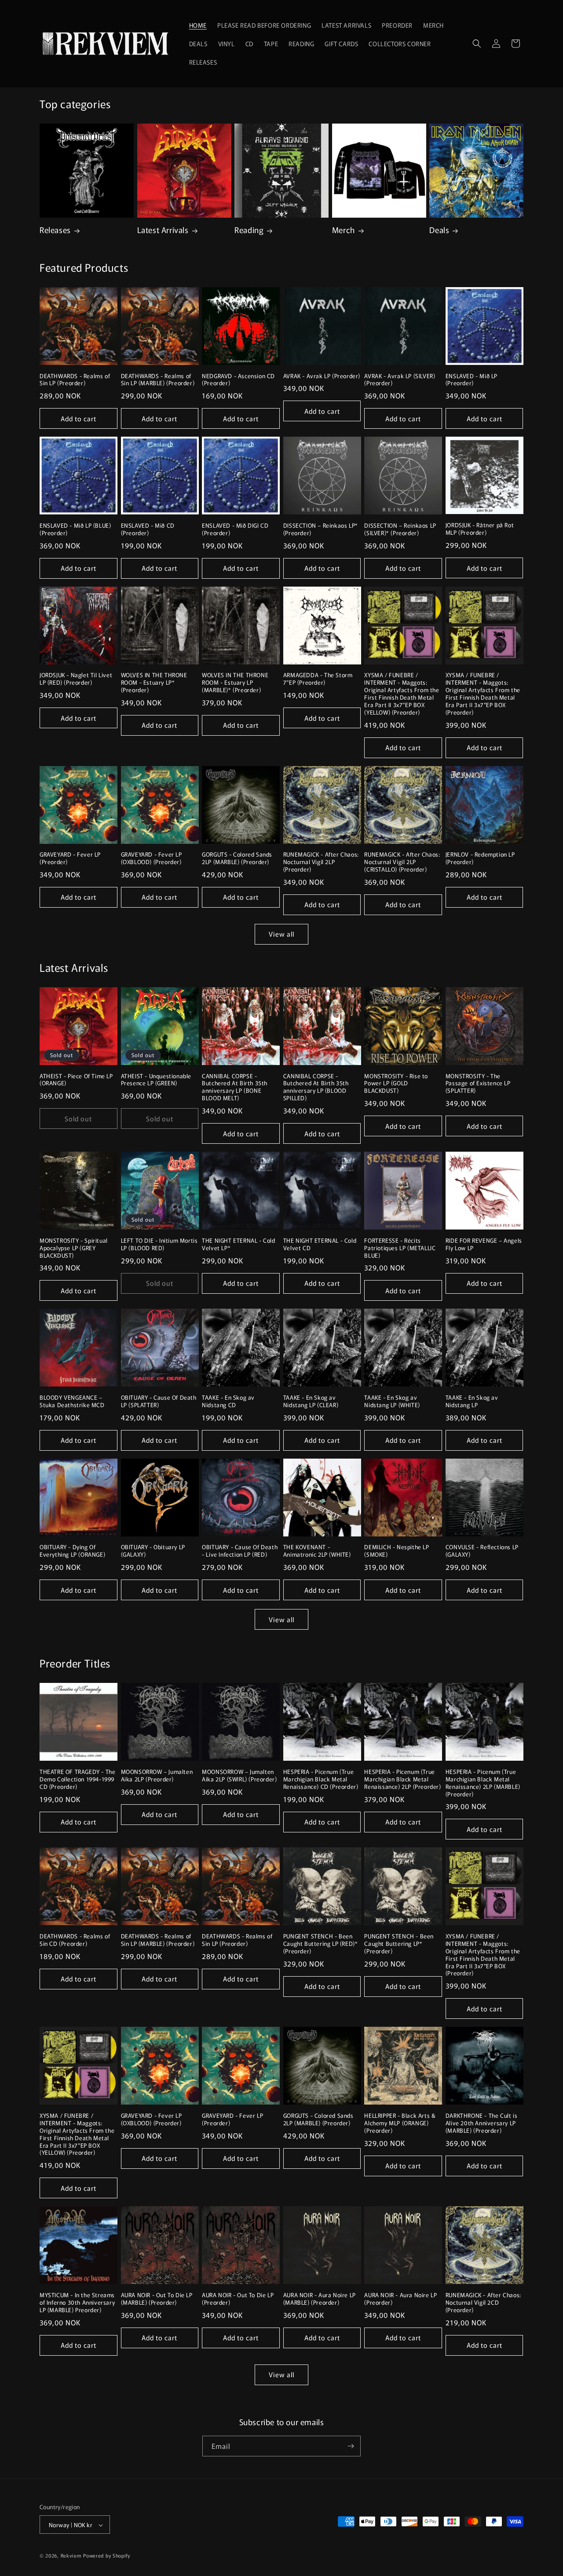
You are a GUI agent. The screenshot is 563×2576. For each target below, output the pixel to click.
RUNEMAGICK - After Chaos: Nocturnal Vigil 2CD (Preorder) (483, 2303)
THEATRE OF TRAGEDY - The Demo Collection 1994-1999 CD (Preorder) (77, 1779)
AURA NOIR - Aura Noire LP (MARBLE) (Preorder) (320, 2299)
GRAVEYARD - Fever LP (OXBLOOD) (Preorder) (152, 858)
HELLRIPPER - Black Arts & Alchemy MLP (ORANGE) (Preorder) (400, 2123)
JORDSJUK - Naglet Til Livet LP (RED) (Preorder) (76, 679)
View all (281, 934)
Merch (344, 230)
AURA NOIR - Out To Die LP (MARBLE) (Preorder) (157, 2299)
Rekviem (71, 2556)
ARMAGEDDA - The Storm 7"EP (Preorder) (318, 679)
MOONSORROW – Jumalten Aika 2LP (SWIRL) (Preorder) (239, 1776)
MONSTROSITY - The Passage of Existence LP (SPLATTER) (478, 1084)
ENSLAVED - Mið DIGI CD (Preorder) (235, 529)
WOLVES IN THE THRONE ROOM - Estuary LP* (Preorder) (154, 683)
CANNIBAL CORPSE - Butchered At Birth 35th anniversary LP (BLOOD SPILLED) (316, 1087)
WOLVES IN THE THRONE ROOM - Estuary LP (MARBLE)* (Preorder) (235, 683)
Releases (55, 230)
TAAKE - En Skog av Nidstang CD (228, 1401)
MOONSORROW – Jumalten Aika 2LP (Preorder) (157, 1776)
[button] (477, 44)
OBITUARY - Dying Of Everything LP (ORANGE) (72, 1551)
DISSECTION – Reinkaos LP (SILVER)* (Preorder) (400, 529)
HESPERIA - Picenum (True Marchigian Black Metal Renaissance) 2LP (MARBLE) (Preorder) (483, 1783)
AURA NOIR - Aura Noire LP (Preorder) (400, 2299)
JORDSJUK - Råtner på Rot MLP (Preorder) (480, 529)
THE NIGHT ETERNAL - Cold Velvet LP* (238, 1244)
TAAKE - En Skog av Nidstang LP (472, 1401)
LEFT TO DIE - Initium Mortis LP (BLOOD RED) (159, 1244)
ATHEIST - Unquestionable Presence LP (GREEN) (156, 1080)
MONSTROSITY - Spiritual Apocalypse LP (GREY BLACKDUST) (74, 1248)
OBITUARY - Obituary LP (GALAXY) (153, 1551)
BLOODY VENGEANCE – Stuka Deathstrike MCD (72, 1401)
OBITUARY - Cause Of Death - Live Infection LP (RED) (240, 1551)
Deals (439, 230)
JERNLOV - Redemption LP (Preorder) (480, 858)
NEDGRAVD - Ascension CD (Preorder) (238, 380)
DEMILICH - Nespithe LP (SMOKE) (397, 1551)
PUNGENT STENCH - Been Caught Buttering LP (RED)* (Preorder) (321, 1944)
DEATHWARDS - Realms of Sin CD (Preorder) (75, 1940)
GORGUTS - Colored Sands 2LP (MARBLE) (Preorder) (237, 858)
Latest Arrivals (163, 230)
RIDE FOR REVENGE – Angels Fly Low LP (484, 1244)
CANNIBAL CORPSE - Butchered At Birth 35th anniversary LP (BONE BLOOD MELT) (235, 1087)
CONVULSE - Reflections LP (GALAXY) (482, 1551)
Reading (249, 230)
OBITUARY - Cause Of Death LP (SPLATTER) (159, 1401)
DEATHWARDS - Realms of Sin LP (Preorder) (75, 380)
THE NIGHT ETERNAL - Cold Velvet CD (320, 1244)
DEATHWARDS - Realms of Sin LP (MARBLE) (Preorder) (158, 380)
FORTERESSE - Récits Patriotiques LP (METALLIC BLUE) (400, 1248)
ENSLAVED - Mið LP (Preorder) (472, 380)
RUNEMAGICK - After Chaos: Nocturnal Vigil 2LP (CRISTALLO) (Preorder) (402, 862)
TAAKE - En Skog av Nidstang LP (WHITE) (392, 1401)
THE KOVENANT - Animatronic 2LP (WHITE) (317, 1551)
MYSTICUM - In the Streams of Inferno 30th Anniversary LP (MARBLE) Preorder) (77, 2303)
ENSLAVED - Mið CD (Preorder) (148, 529)
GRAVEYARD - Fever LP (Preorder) (70, 858)
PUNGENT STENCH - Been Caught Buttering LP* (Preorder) (399, 1944)
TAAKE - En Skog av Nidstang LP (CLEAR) (311, 1401)
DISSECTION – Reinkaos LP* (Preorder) (321, 529)
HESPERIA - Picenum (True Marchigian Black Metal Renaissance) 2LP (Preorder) (402, 1779)
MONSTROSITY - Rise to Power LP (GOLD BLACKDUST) (396, 1084)
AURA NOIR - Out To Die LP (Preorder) (238, 2299)
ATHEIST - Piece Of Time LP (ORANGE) (76, 1080)
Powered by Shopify (107, 2556)
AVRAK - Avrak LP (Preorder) (322, 376)
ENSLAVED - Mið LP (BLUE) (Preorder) (75, 529)
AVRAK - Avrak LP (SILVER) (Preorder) (400, 380)
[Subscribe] (351, 2446)
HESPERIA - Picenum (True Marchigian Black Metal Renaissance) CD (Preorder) (321, 1779)
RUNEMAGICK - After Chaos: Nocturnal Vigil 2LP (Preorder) (321, 862)
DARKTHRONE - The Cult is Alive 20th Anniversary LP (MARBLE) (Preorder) (481, 2123)
